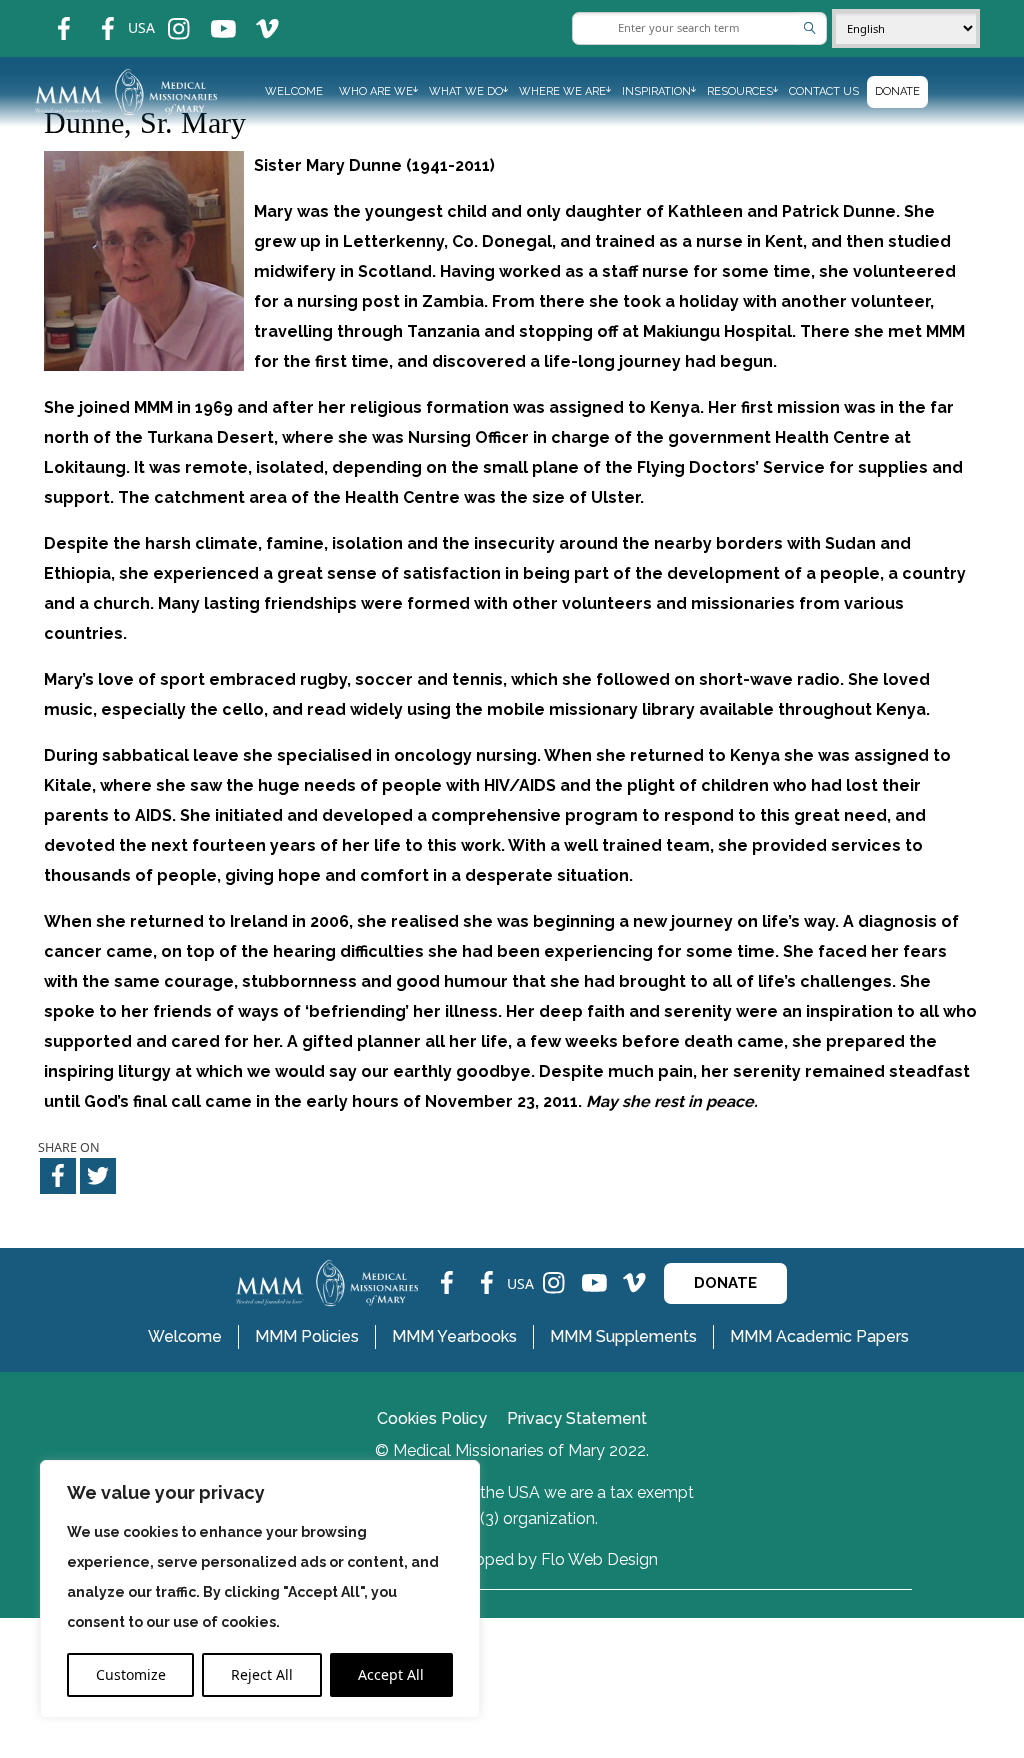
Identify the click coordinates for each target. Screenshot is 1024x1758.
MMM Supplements (623, 1336)
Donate (897, 91)
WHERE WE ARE (562, 91)
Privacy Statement (577, 1418)
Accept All (391, 1674)
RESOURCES (740, 91)
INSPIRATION (656, 91)
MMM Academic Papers (819, 1336)
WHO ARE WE (376, 91)
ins (165, 15)
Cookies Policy (432, 1418)
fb (49, 15)
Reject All (262, 1674)
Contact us (824, 91)
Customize (131, 1674)
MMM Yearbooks (454, 1336)
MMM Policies (307, 1336)
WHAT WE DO (466, 91)
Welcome (294, 91)
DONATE (725, 1283)
